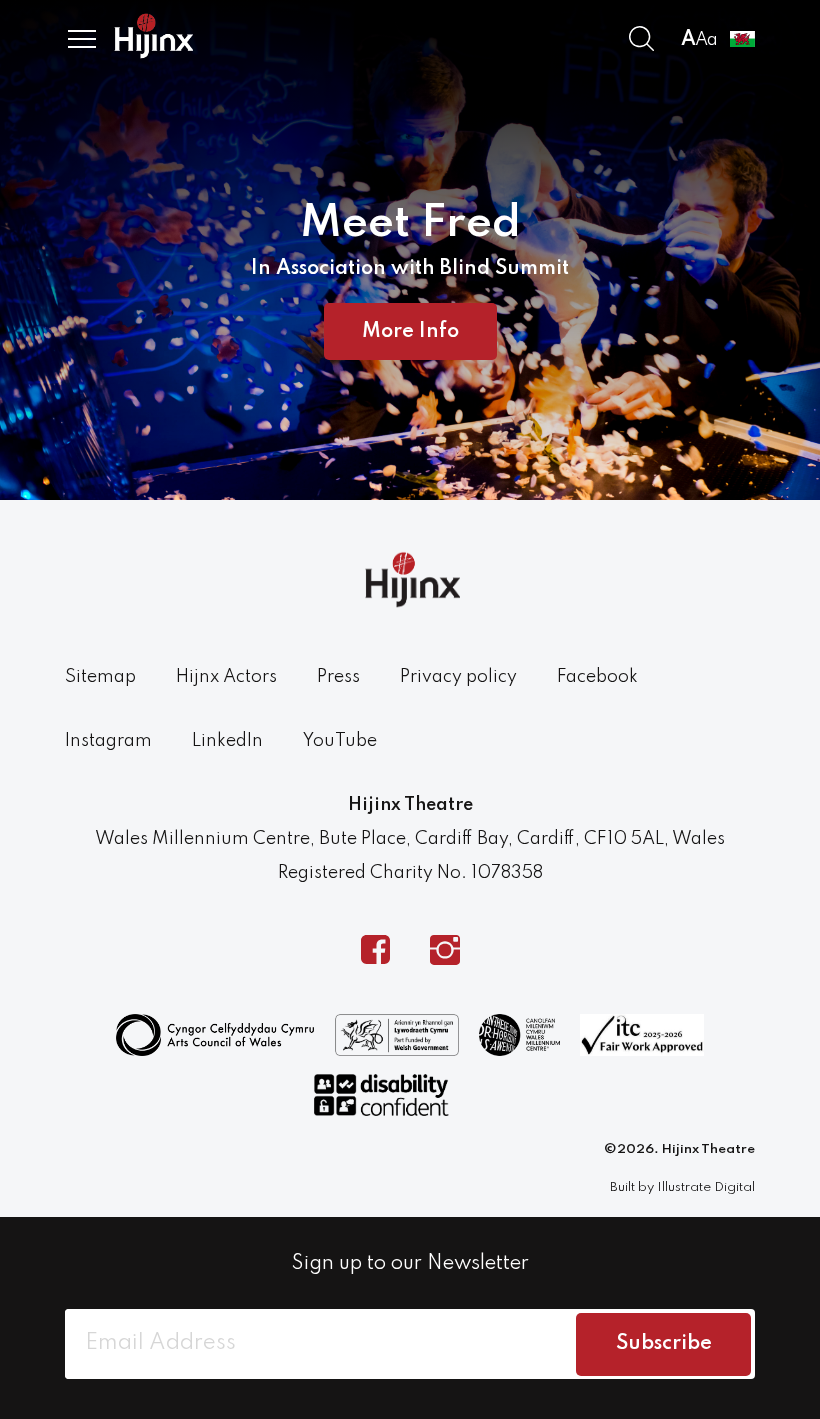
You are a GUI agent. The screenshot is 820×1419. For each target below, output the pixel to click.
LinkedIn (227, 741)
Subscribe (664, 1344)
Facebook (597, 677)
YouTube (340, 741)
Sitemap (100, 677)
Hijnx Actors (226, 677)
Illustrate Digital (706, 1187)
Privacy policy (458, 677)
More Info (410, 332)
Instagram (108, 741)
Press (338, 677)
